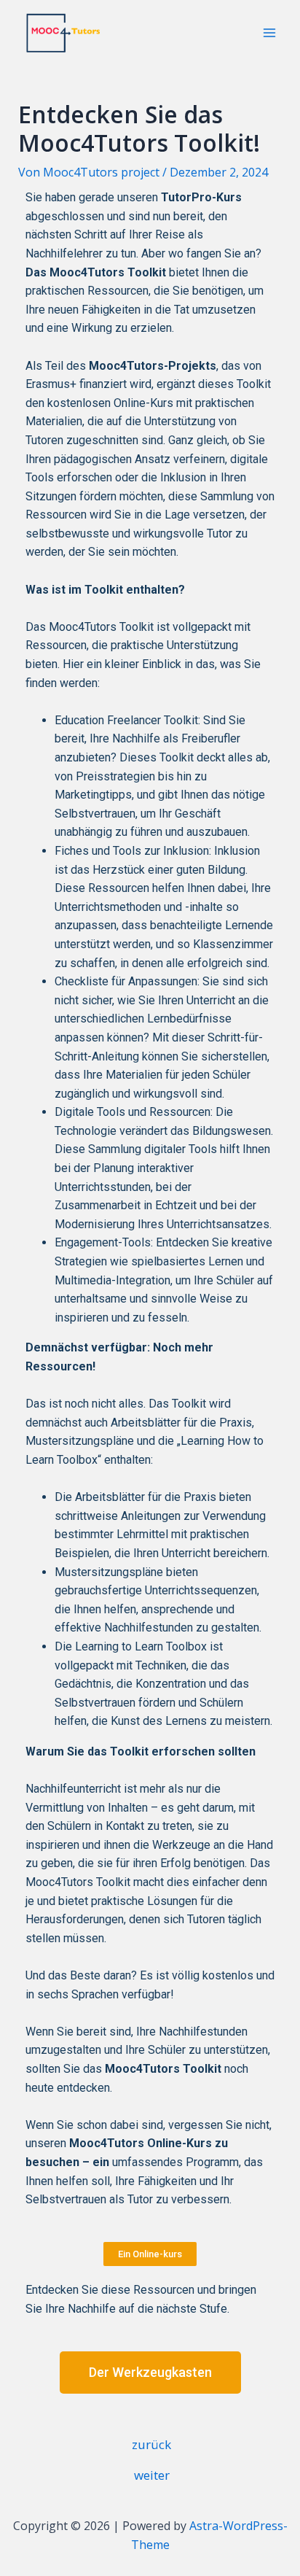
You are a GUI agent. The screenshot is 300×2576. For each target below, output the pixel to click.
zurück (151, 2444)
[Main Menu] (269, 33)
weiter (152, 2475)
